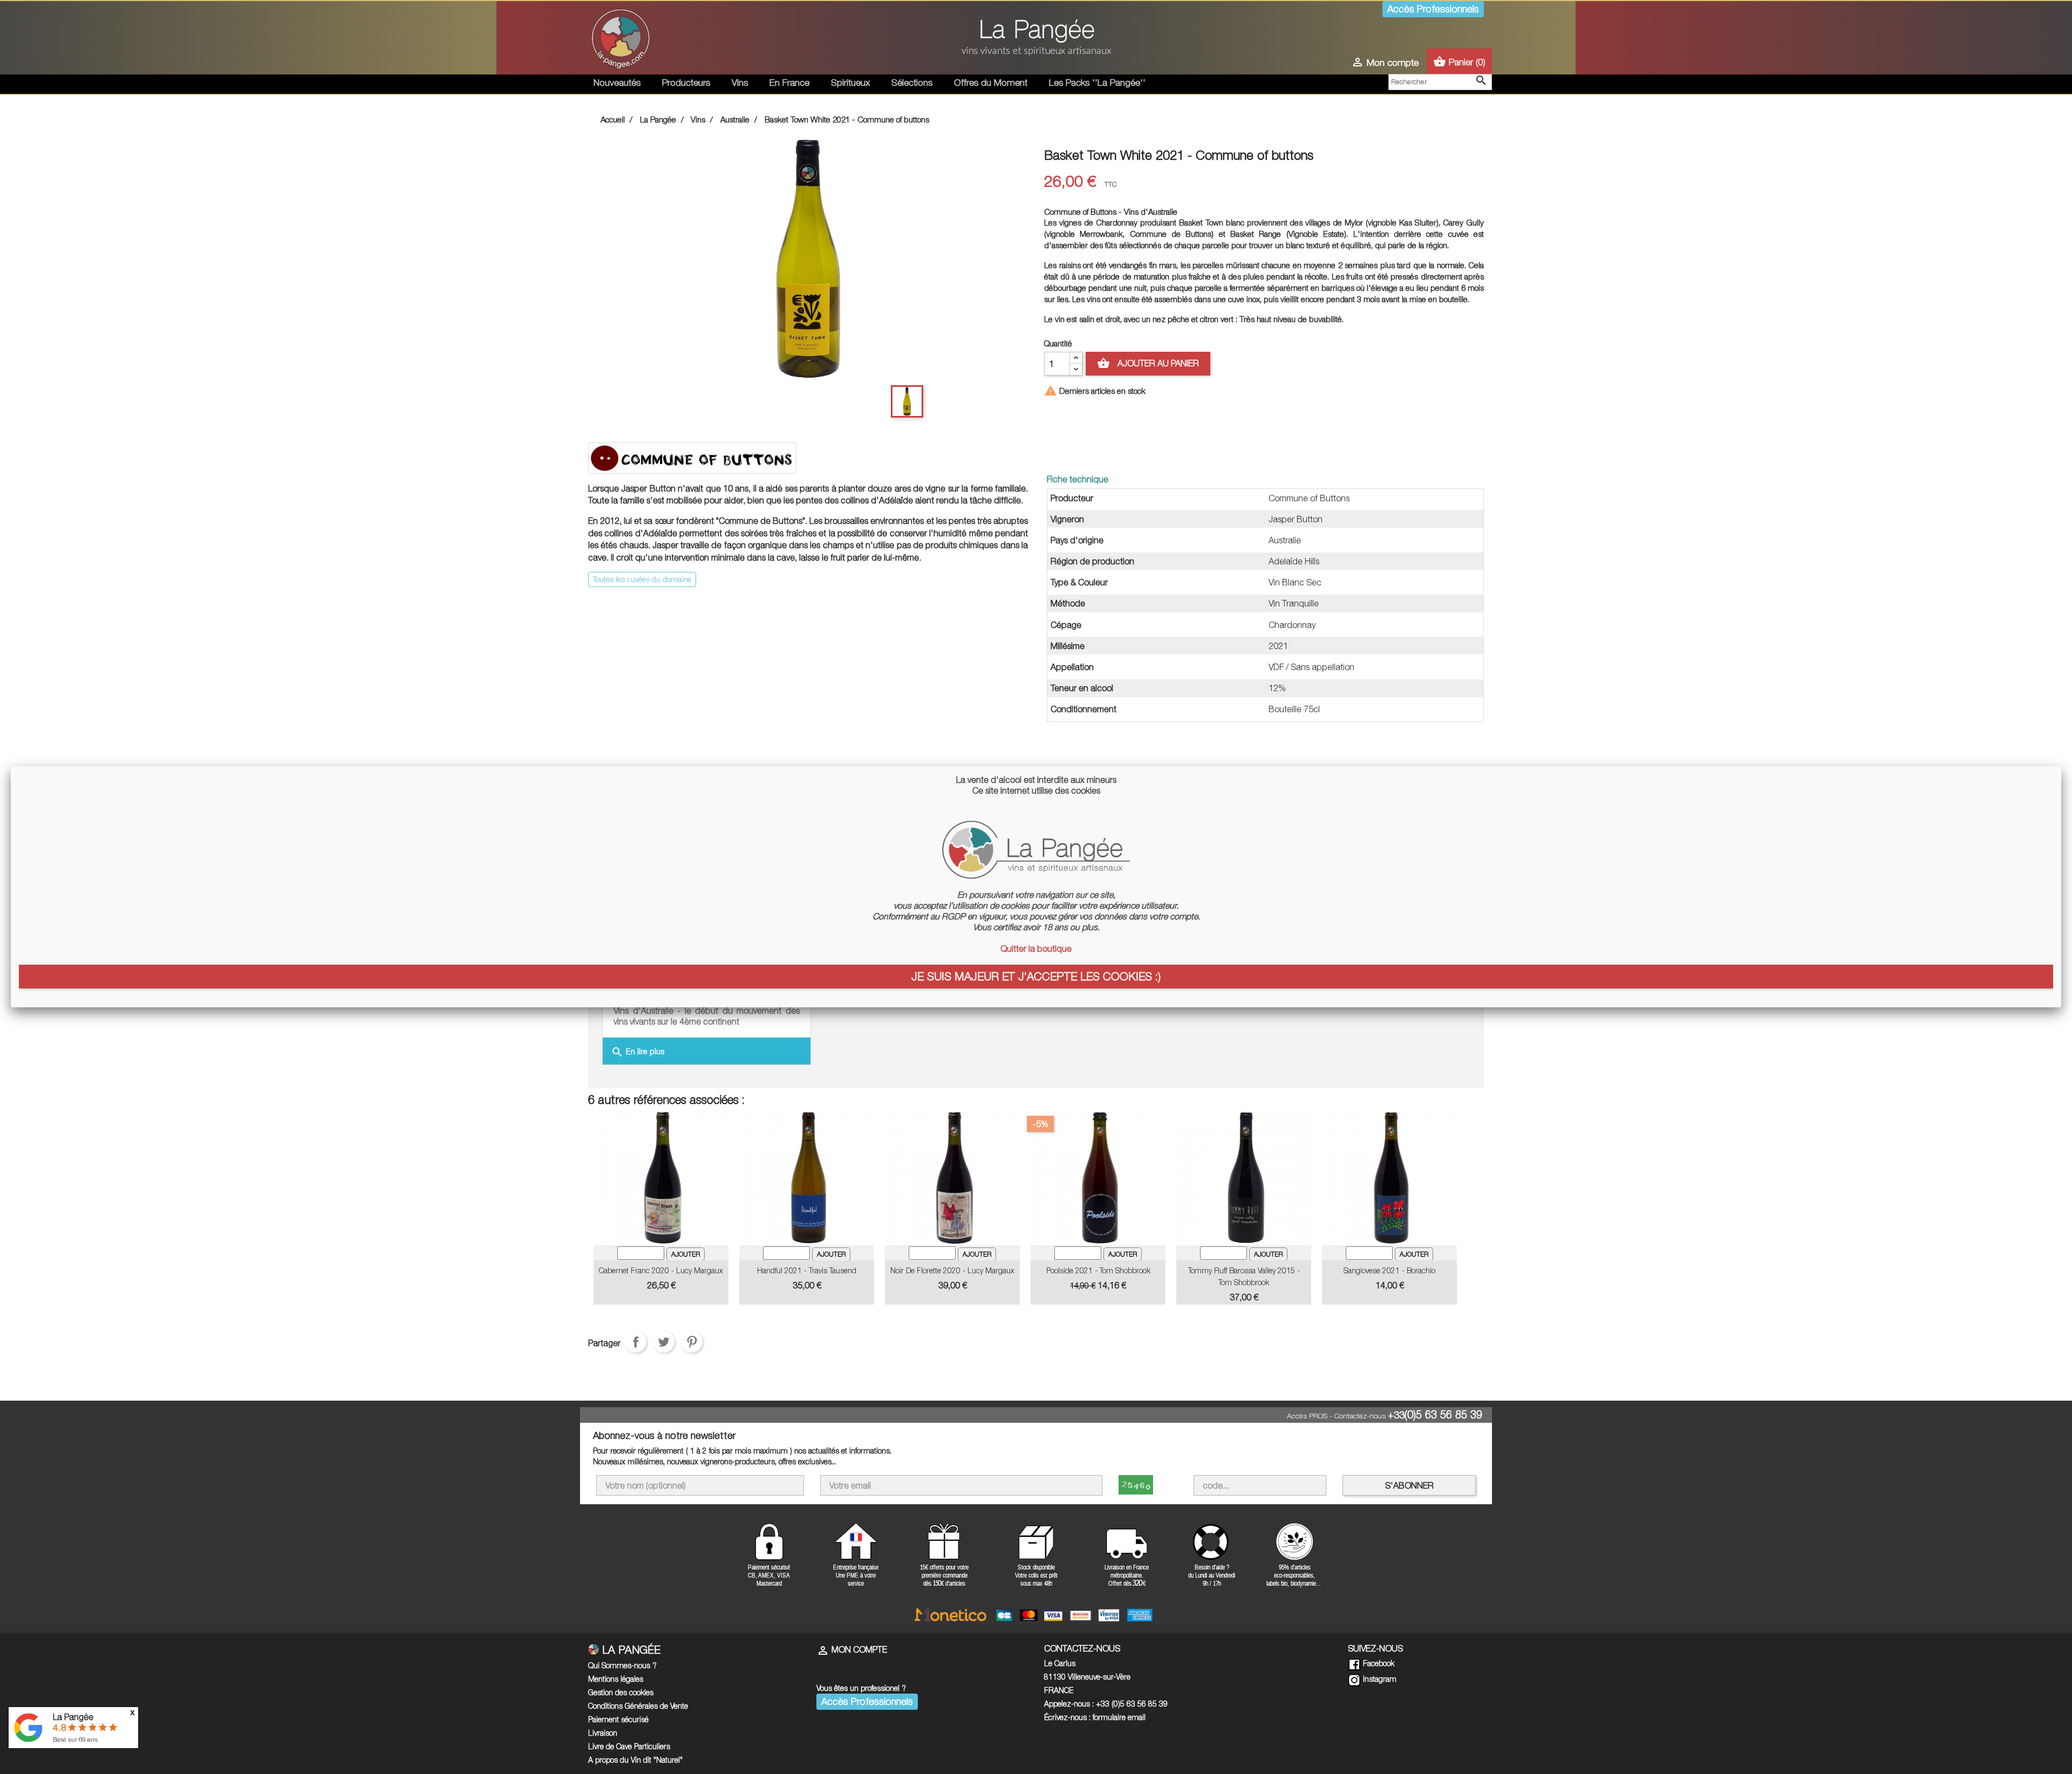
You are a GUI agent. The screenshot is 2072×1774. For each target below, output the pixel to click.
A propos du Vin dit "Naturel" (635, 1760)
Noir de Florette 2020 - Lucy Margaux (952, 1270)
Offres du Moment (991, 83)
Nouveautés (617, 83)
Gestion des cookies (621, 1692)
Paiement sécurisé (618, 1719)
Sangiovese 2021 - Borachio (1389, 1270)
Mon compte (852, 1649)
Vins (740, 83)
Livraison (603, 1733)
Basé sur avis (75, 1739)
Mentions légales (616, 1679)
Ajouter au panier (1148, 363)
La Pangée (73, 1717)
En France (789, 83)
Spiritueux (850, 83)
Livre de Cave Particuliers (629, 1746)
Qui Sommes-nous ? (622, 1665)
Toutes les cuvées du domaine (642, 579)
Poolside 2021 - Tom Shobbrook (1098, 1270)
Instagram (1379, 1679)
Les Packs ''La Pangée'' (1097, 83)
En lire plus (638, 1052)
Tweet (664, 1342)
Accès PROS (1307, 1416)
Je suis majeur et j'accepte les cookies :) (1036, 976)
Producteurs (686, 83)
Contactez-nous (1360, 1416)
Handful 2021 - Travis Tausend (807, 1270)
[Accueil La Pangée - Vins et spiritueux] (621, 37)
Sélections (912, 83)
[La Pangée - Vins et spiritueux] (1036, 42)
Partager (636, 1342)
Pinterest (692, 1342)
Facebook (1378, 1663)
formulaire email (1119, 1717)
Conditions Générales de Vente (638, 1706)
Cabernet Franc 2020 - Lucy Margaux (661, 1270)
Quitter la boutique (1036, 949)
